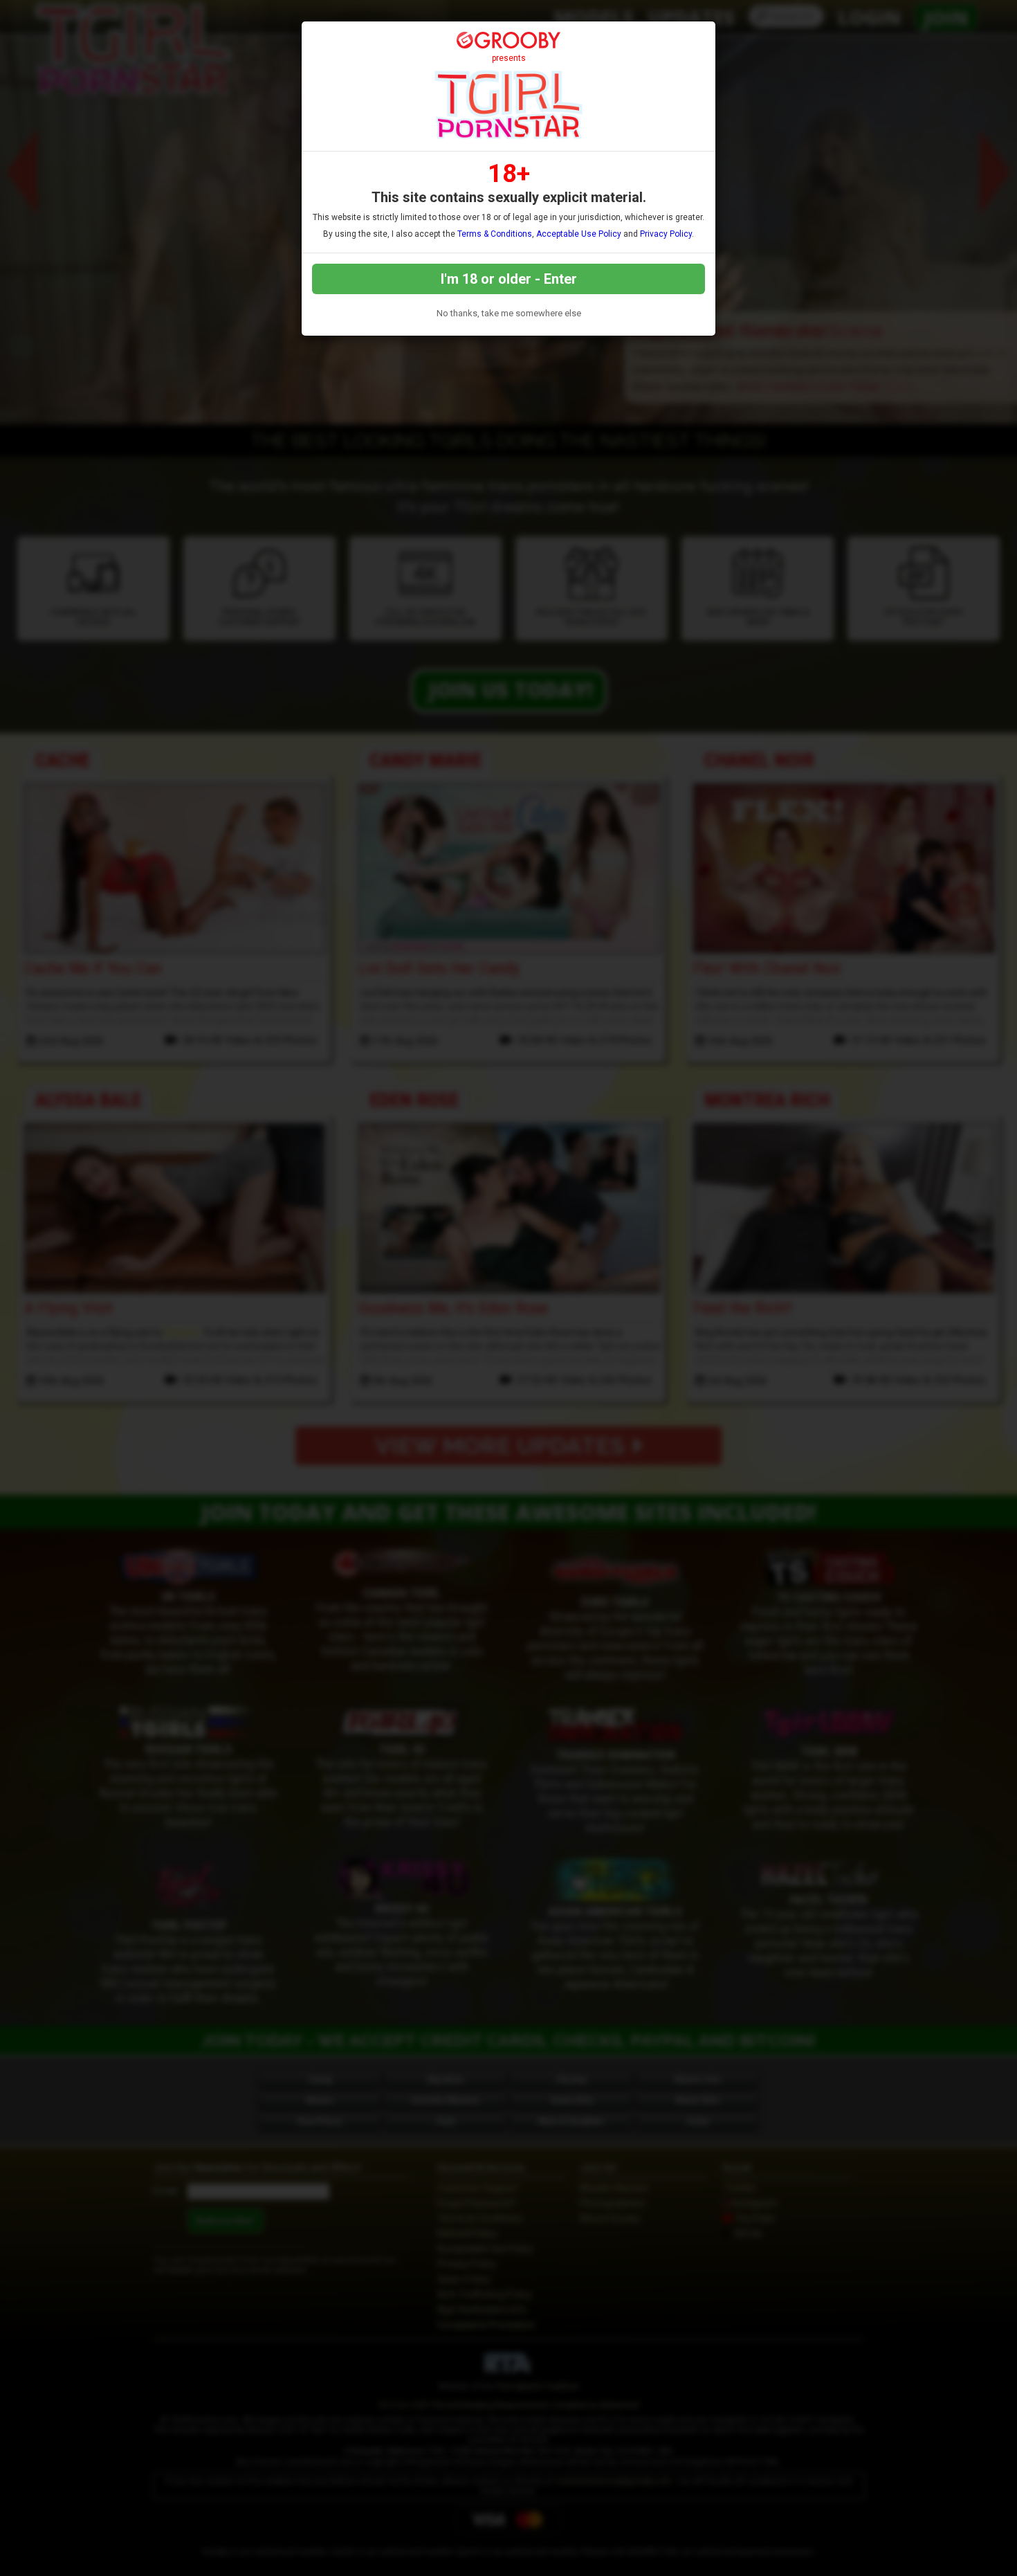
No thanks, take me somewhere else (509, 313)
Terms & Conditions (495, 234)
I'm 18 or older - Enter (509, 279)
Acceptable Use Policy (579, 234)
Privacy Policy (666, 234)
